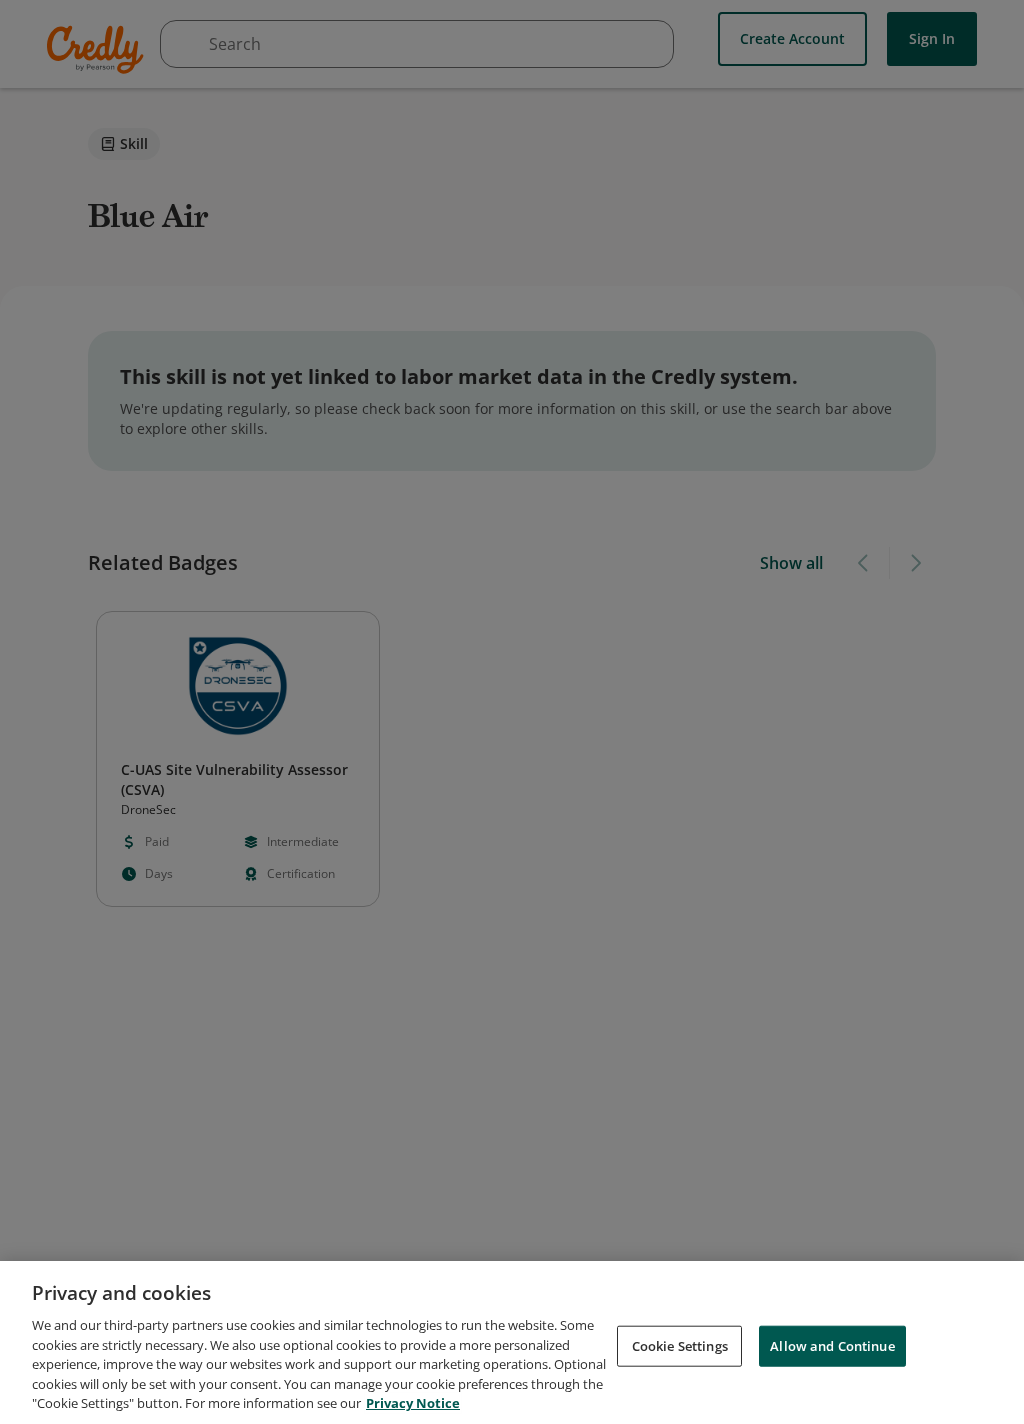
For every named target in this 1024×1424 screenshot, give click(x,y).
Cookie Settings (680, 1345)
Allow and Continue (832, 1345)
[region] (512, 1342)
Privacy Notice (413, 1403)
